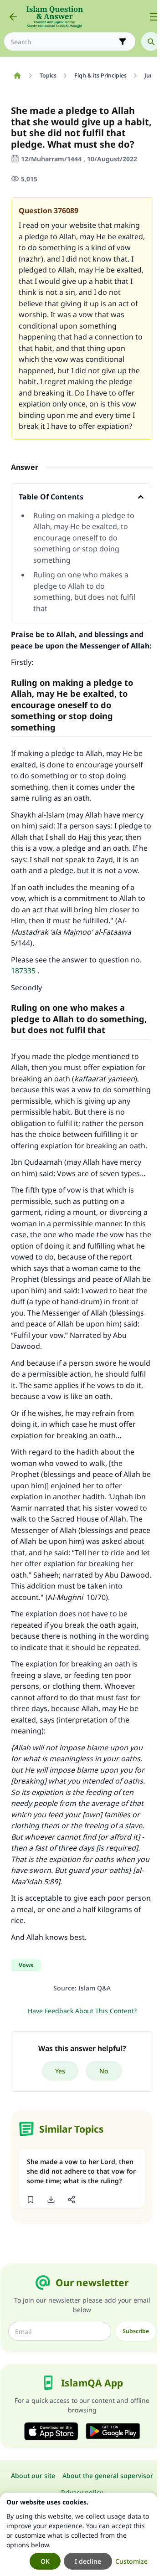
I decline (88, 2561)
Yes (60, 2071)
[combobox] (63, 42)
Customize (131, 2561)
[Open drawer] (154, 17)
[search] (151, 41)
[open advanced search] (123, 41)
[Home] (17, 76)
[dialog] (79, 2534)
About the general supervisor (108, 2476)
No (104, 2071)
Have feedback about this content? (82, 2011)
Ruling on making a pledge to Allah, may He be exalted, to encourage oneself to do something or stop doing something (84, 538)
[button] (30, 2200)
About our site (33, 2476)
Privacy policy (82, 2492)
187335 (23, 971)
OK (45, 2561)
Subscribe (136, 2331)
